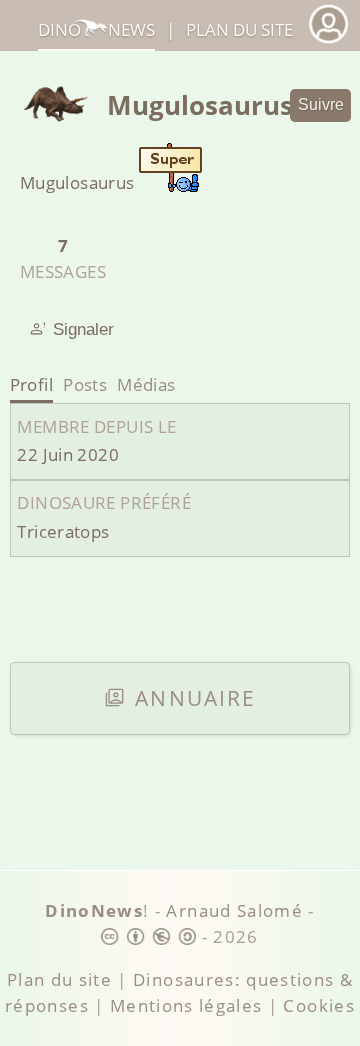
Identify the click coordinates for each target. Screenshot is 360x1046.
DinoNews (96, 29)
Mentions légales (186, 1005)
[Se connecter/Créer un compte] (328, 40)
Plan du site (239, 29)
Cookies (318, 1005)
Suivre (321, 104)
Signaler (83, 329)
